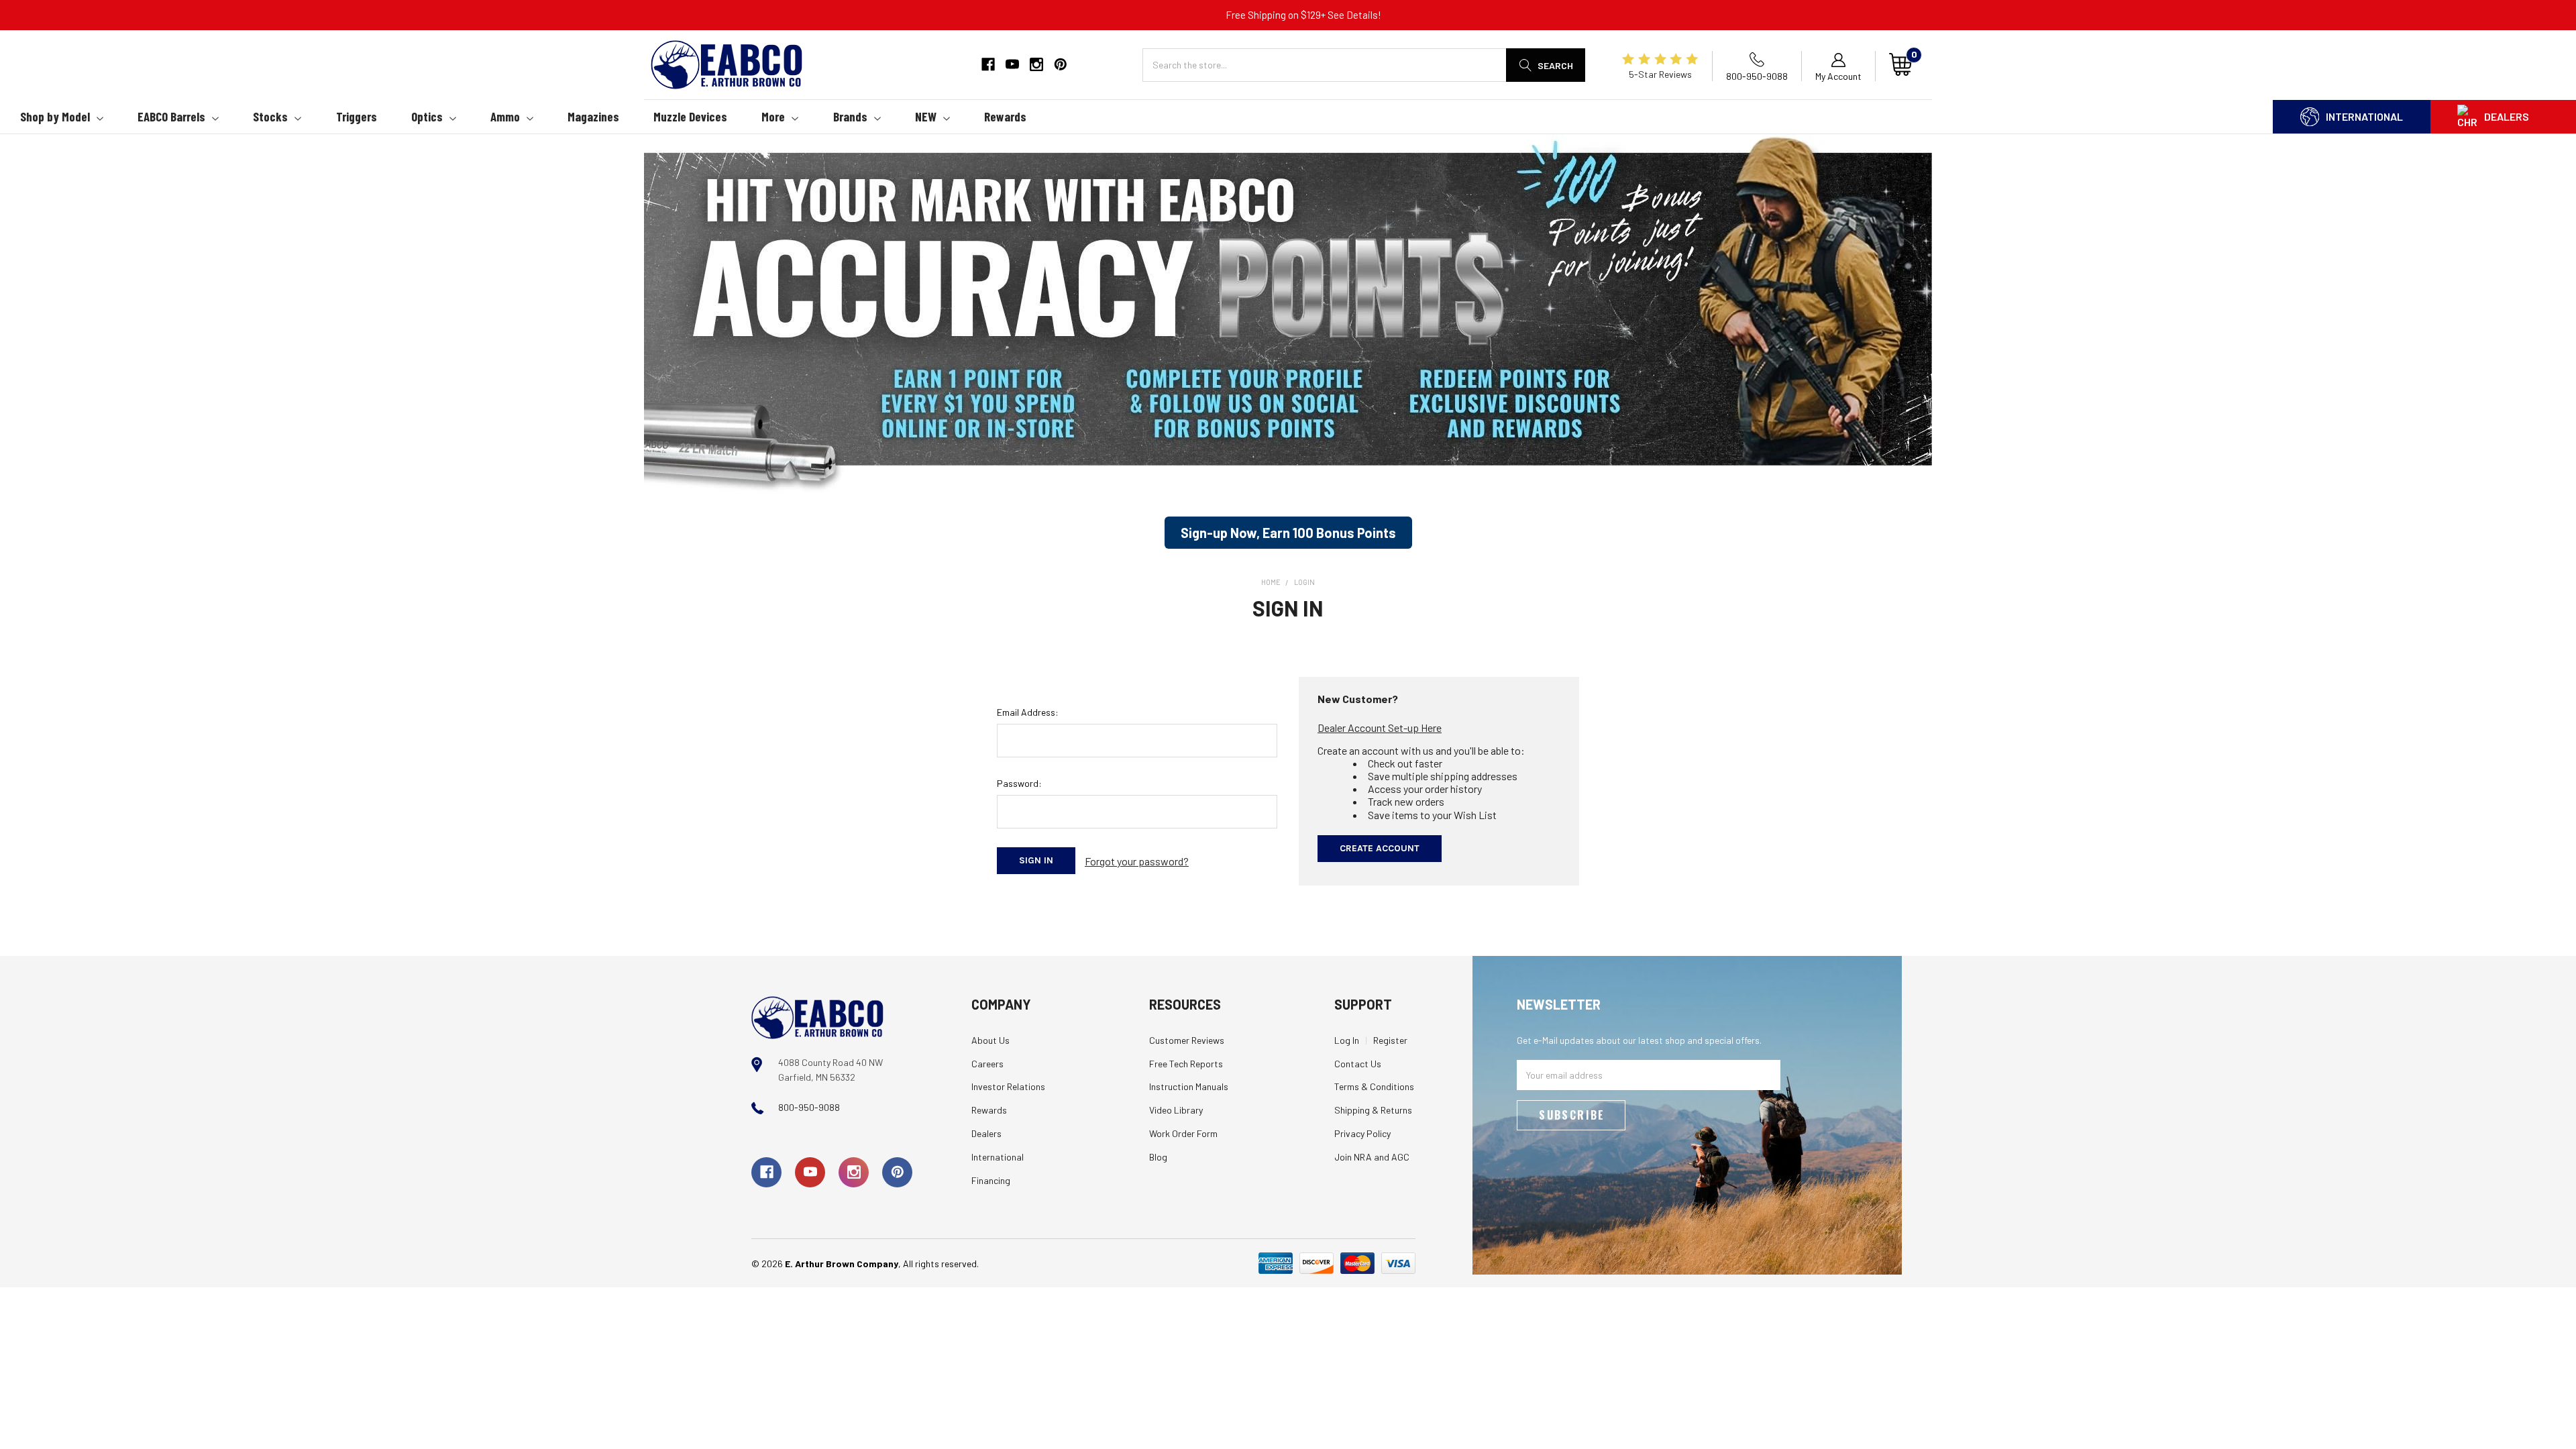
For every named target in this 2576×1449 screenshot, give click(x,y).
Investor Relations (1008, 1086)
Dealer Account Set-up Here (1380, 728)
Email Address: (1028, 712)
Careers (987, 1064)
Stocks (270, 116)
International (2364, 116)
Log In (1347, 1040)
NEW (926, 116)
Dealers (2507, 116)
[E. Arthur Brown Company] (817, 1016)
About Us (990, 1040)
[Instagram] (1036, 64)
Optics (427, 116)
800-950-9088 (809, 1107)
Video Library (1176, 1110)
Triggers (357, 116)
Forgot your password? (1137, 861)
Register (1390, 1040)
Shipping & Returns (1373, 1110)
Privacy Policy (1362, 1133)
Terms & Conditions (1374, 1086)
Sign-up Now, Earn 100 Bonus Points (1288, 533)
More (773, 116)
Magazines (593, 116)
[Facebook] (988, 64)
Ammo (505, 116)
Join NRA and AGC (1372, 1157)
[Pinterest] (1061, 64)
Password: (1019, 783)
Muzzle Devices (690, 116)
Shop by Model (55, 116)
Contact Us (1358, 1064)
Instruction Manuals (1189, 1086)
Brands (850, 116)
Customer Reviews (1187, 1040)
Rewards (1005, 116)
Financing (991, 1180)
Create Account (1380, 848)
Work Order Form (1183, 1133)
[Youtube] (1012, 64)
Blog (1158, 1157)
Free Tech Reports (1186, 1064)
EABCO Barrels (171, 116)
